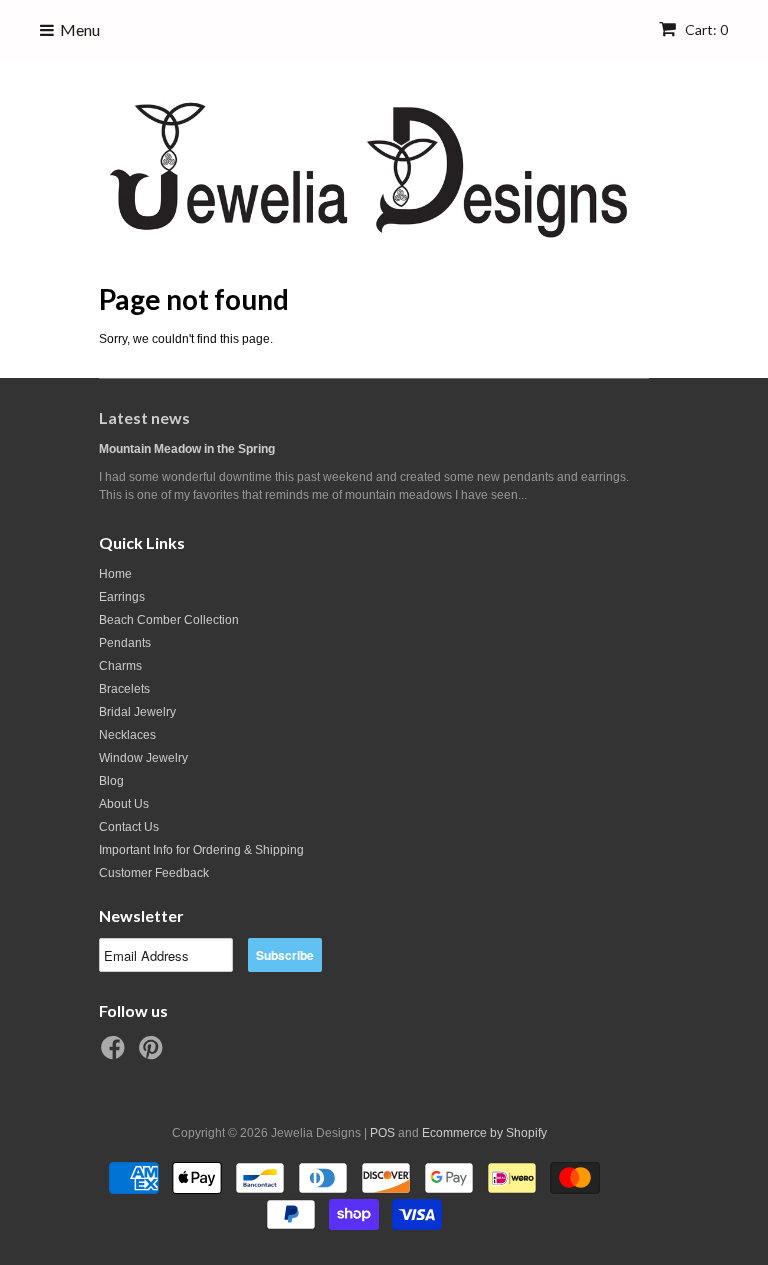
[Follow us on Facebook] (116, 1054)
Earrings (122, 597)
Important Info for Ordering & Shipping (201, 850)
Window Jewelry (143, 758)
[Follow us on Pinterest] (154, 1054)
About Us (124, 804)
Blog (111, 781)
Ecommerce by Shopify (484, 1133)
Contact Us (129, 827)
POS (382, 1133)
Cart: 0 (705, 29)
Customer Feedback (154, 873)
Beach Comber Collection (169, 620)
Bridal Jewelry (137, 712)
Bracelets (124, 689)
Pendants (125, 643)
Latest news (144, 417)
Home (115, 574)
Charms (120, 666)
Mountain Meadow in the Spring (187, 449)
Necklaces (127, 735)
